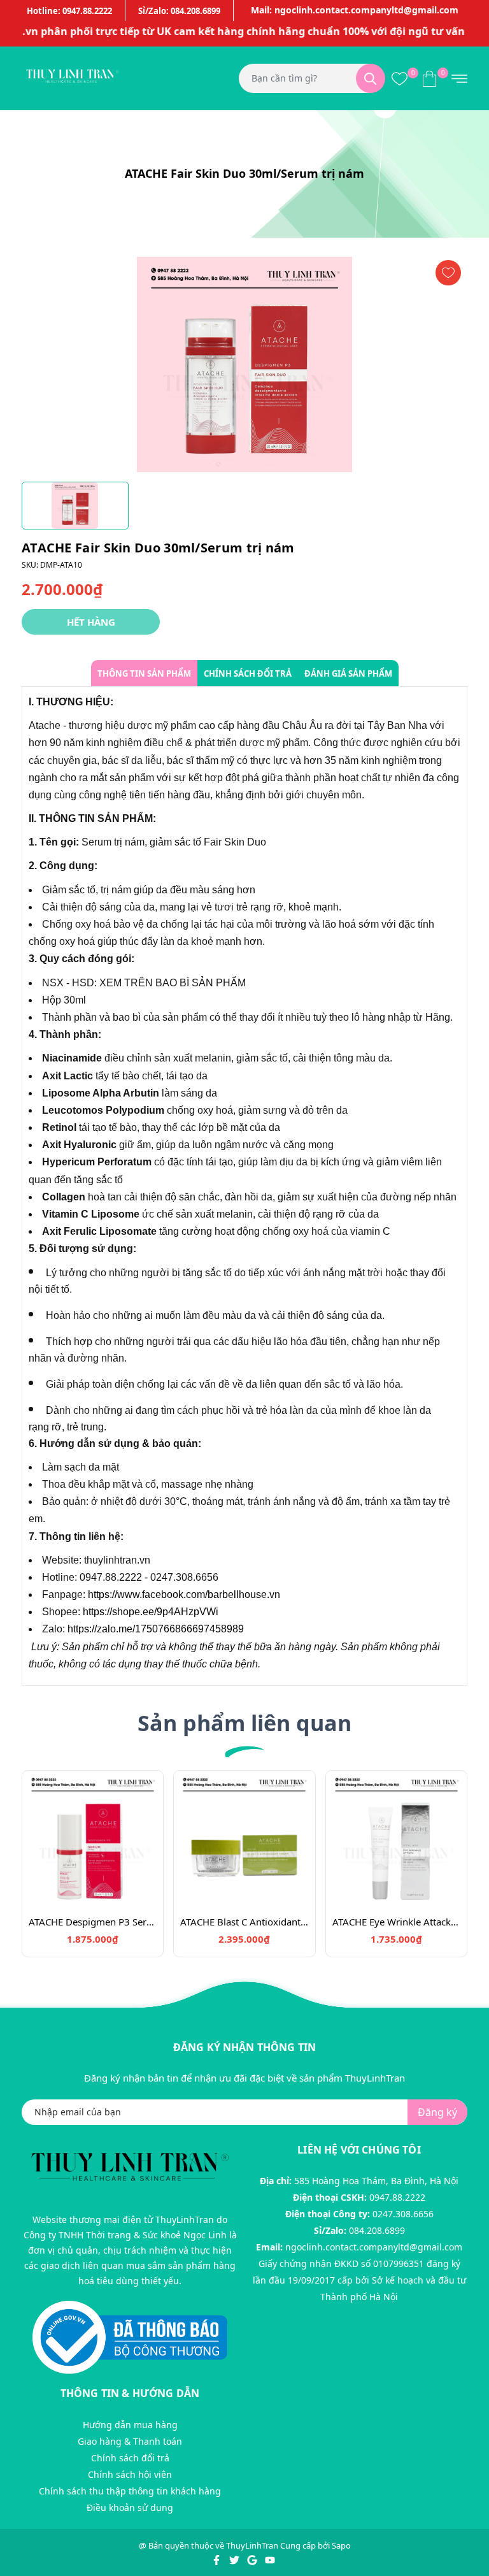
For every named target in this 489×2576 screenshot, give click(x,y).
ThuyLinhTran (252, 2545)
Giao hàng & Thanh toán (130, 2441)
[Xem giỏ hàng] (429, 78)
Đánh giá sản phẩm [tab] (348, 673)
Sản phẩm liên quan (244, 1723)
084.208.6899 (377, 2230)
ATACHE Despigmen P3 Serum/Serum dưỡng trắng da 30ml (93, 1922)
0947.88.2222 (397, 2197)
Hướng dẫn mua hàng (130, 2425)
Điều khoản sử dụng (130, 2508)
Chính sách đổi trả (130, 2458)
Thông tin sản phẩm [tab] (144, 673)
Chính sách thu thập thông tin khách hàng (130, 2491)
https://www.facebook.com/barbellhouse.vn (184, 1594)
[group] (244, 364)
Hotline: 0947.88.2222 (69, 11)
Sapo (341, 2545)
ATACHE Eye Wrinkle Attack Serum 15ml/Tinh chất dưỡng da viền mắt (396, 1922)
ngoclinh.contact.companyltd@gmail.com (374, 2247)
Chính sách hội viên (130, 2474)
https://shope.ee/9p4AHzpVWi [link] (151, 1612)
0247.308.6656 (403, 2214)
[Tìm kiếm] (371, 78)
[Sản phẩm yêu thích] (400, 78)
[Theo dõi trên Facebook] (217, 2559)
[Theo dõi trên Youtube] (270, 2559)
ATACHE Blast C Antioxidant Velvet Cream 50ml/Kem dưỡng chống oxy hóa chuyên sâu (244, 1922)
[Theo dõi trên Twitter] (235, 2559)
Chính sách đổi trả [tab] (248, 673)
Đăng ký (437, 2112)
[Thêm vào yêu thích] (448, 273)
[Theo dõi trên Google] (253, 2559)
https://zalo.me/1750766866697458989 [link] (156, 1629)
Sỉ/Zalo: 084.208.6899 (179, 11)
